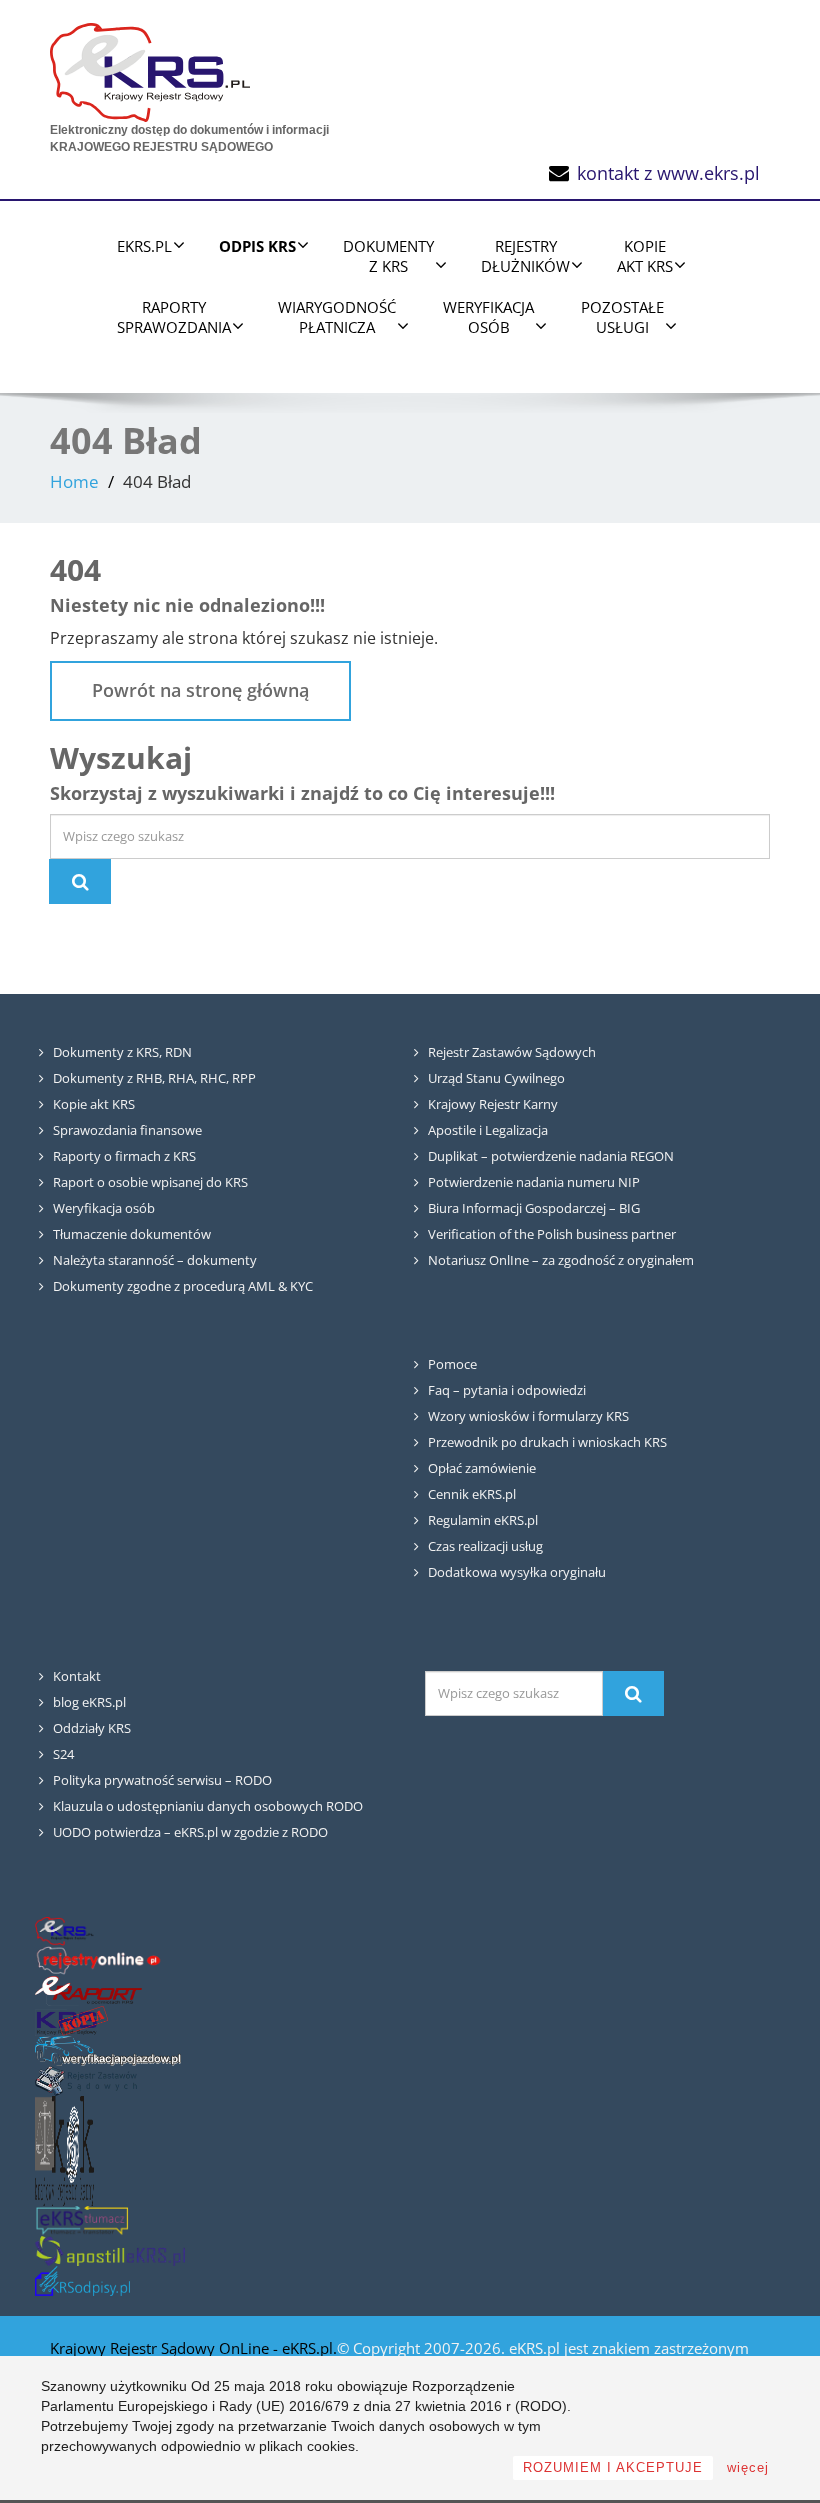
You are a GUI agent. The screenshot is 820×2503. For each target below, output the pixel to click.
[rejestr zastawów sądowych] (86, 2079)
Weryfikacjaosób (488, 317)
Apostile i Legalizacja (488, 1130)
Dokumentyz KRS (388, 256)
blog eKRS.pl (89, 1702)
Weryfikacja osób (104, 1208)
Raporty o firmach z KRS (124, 1156)
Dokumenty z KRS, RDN (122, 1052)
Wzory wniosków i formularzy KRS (528, 1416)
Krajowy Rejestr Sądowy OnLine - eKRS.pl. (193, 2348)
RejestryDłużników (525, 256)
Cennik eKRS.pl (472, 1494)
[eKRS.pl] (150, 67)
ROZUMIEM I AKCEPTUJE (613, 2467)
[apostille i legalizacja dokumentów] (110, 2249)
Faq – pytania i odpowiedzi (507, 1390)
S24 (63, 1754)
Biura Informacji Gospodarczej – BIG (534, 1208)
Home (74, 481)
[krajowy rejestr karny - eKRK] (64, 2149)
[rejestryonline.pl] (98, 1959)
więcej (748, 2467)
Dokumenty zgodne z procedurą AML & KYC (183, 1286)
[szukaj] (633, 1693)
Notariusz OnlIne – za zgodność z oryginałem (561, 1260)
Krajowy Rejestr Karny (493, 1104)
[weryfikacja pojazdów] (108, 2049)
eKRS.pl (144, 246)
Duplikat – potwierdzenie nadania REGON (551, 1156)
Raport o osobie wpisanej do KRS (150, 1182)
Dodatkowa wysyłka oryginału (517, 1572)
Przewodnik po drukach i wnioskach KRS (547, 1442)
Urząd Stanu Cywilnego (496, 1078)
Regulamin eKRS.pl (483, 1520)
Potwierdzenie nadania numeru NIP (534, 1182)
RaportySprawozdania (174, 317)
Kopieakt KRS (645, 256)
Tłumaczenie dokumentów (132, 1234)
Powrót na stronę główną (200, 690)
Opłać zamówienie (482, 1468)
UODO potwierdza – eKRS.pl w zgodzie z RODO (190, 1832)
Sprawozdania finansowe (127, 1130)
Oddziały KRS (92, 1728)
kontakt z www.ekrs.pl (668, 173)
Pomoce (452, 1364)
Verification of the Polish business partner (552, 1234)
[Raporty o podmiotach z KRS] (88, 1989)
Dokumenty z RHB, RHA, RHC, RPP (154, 1078)
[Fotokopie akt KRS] (71, 2019)
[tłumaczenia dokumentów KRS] (82, 2219)
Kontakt (77, 1676)
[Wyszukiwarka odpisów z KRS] (82, 2279)
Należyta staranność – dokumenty (155, 1260)
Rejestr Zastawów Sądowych (512, 1052)
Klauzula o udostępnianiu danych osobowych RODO (208, 1806)
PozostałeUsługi (622, 317)
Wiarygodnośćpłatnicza (337, 317)
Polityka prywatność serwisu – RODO (162, 1780)
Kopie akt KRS (94, 1104)
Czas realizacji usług (485, 1546)
